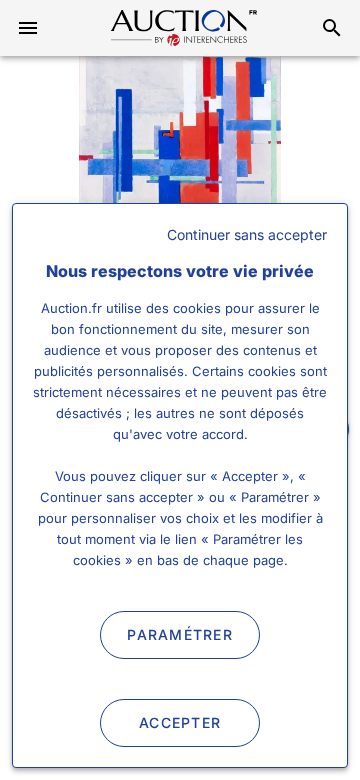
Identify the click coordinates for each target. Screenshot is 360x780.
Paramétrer (180, 634)
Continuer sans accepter (247, 234)
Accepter (180, 722)
